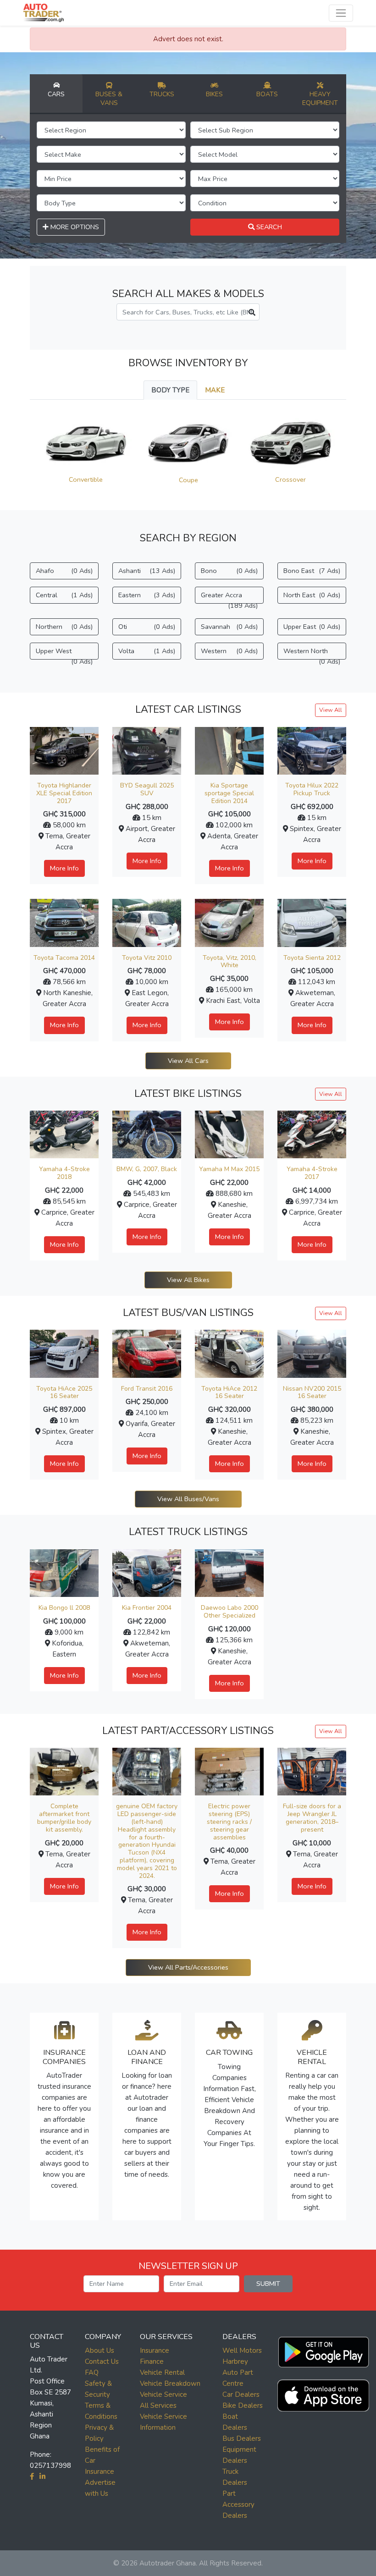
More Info (64, 868)
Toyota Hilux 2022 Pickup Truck (312, 789)
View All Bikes (188, 1280)
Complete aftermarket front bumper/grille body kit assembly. (64, 1818)
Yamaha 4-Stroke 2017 (312, 1173)
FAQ (92, 2372)
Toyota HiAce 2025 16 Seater (64, 1393)
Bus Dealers (242, 2438)
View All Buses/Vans (188, 1499)
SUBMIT (268, 2284)
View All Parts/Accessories (188, 1967)
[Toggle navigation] (341, 13)
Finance (152, 2361)
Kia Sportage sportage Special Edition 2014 (229, 793)
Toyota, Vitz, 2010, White (229, 962)
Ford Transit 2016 (147, 1389)
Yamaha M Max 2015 (229, 1169)
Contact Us (102, 2361)
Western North (312, 653)
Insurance (155, 2350)
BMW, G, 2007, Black (147, 1169)
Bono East (312, 571)
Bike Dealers (243, 2405)
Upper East (312, 627)
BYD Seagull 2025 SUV (147, 789)
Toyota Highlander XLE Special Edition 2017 (64, 793)
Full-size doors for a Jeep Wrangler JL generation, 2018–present (312, 1818)
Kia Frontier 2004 (147, 1608)
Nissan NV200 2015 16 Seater (312, 1393)
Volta (147, 651)
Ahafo (64, 571)
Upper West (64, 653)
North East (312, 595)
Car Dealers (241, 2394)
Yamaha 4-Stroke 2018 (64, 1173)
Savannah (229, 627)
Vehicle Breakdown (170, 2383)
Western (229, 651)
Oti (147, 627)
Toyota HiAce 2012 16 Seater (229, 1393)
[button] (323, 2350)
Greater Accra (229, 597)
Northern (64, 627)
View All (331, 710)
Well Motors (242, 2350)
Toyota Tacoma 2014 (64, 958)
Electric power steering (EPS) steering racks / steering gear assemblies (229, 1822)
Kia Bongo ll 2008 (64, 1608)
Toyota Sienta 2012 (312, 958)
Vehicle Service (163, 2394)
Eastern (147, 595)
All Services (158, 2405)
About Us (100, 2350)
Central (64, 595)
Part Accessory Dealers (238, 2504)
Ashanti (147, 571)
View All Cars (188, 1061)
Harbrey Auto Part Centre (238, 2372)
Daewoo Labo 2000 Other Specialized (229, 1612)
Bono (229, 571)
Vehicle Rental (162, 2372)
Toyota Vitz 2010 (147, 958)
